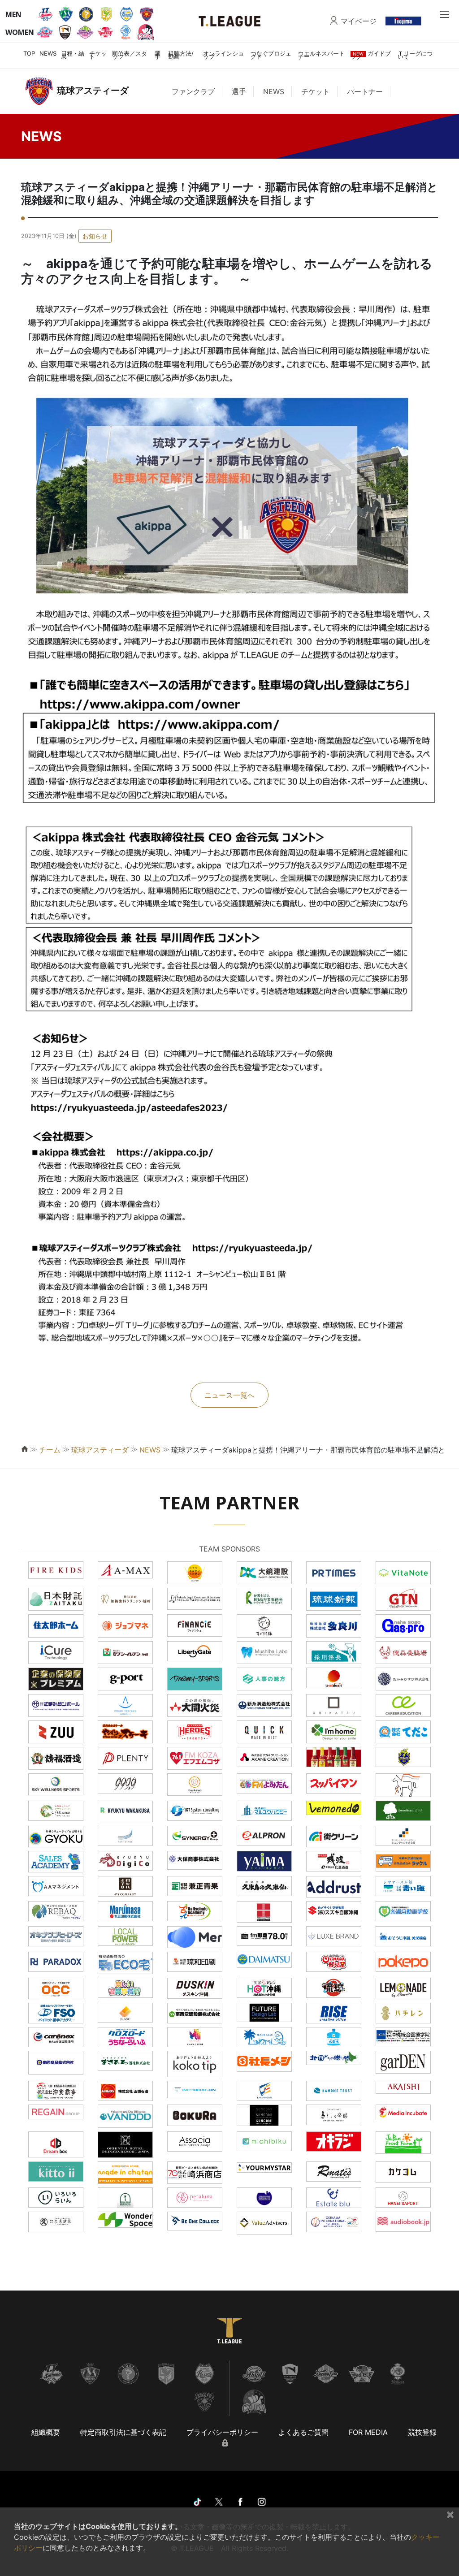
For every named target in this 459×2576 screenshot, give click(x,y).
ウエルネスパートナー (321, 55)
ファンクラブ (193, 91)
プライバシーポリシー (222, 2432)
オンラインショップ (223, 55)
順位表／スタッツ (130, 55)
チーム (50, 1450)
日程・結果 (73, 55)
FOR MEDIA (368, 2432)
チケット (98, 55)
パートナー (365, 91)
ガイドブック (371, 55)
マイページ (359, 21)
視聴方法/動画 (181, 55)
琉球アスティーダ (100, 1450)
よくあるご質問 (303, 2432)
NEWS (48, 53)
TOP (29, 53)
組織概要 (46, 2432)
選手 (158, 55)
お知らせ (95, 236)
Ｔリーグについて (415, 55)
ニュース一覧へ (229, 1395)
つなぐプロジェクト (271, 55)
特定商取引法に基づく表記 (123, 2432)
